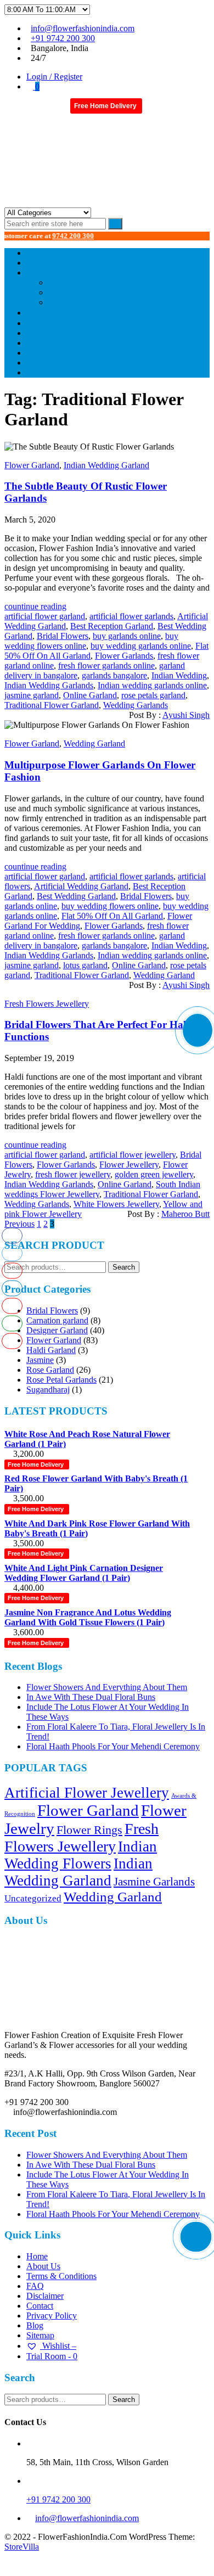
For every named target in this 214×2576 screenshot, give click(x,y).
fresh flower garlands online (106, 666)
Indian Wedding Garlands (49, 685)
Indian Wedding (179, 675)
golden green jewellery (154, 1174)
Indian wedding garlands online (152, 685)
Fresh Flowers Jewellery (47, 1004)
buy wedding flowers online (110, 906)
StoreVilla (22, 2547)
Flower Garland (32, 465)
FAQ (35, 2286)
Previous (19, 1224)
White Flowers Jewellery (116, 1204)
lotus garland (85, 965)
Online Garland (90, 695)
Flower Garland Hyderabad (102, 302)
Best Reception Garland (112, 626)
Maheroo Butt (185, 1214)
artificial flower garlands (131, 616)
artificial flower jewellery (133, 1155)
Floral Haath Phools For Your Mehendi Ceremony (113, 1746)
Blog (35, 2325)
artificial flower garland (45, 616)
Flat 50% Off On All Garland (112, 916)
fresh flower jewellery (73, 1174)
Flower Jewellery (129, 1164)
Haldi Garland (51, 1350)
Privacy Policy (52, 2316)
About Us (43, 2266)
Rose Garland (50, 1370)
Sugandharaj (48, 1390)
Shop (63, 282)
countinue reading (35, 606)
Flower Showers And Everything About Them (107, 1687)
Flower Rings (89, 1830)
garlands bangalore (114, 675)
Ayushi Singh (186, 715)
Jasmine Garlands (154, 1882)
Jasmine (40, 1360)
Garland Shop (61, 273)
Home (37, 2256)
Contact (40, 2306)
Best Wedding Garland (76, 896)
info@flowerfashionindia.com (83, 28)
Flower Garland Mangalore (101, 292)
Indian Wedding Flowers (81, 1855)
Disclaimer (45, 2296)
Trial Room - (63, 372)
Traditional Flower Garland (52, 705)
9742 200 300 (53, 236)
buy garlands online (127, 636)
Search (124, 1267)
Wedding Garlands (136, 705)
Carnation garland (57, 1320)
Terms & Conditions (61, 2276)
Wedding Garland (94, 743)
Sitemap (40, 2335)
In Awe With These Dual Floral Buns (91, 1697)
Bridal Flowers (63, 636)
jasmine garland (32, 695)
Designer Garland (57, 1330)
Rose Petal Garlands (61, 1380)
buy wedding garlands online (141, 646)
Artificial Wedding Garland (81, 886)
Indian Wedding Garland (106, 465)
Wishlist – (58, 2346)
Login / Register (54, 77)
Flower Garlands (124, 656)
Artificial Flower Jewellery (87, 1793)
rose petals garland (153, 695)
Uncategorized (33, 1898)
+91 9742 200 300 (63, 38)
